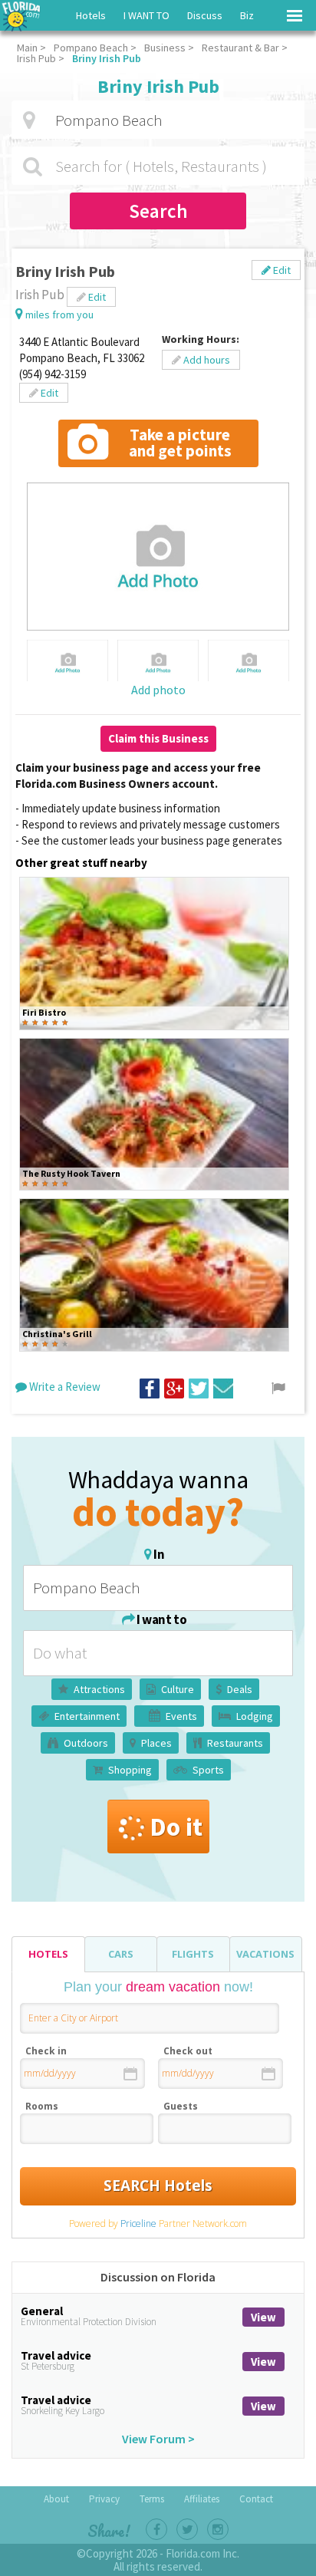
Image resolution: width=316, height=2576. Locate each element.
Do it (176, 1827)
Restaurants (235, 1743)
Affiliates (202, 2499)
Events (181, 1716)
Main (27, 48)
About (56, 2499)
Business (165, 48)
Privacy (104, 2499)
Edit (281, 270)
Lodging (255, 1716)
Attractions (99, 1689)
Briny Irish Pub (107, 58)
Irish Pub (36, 58)
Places (156, 1743)
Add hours (206, 360)
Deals (240, 1689)
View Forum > (158, 2439)
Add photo (158, 690)
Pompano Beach (91, 48)
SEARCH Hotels (158, 2186)
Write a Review (64, 1387)
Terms (152, 2499)
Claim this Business (158, 738)
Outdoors (86, 1743)
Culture (178, 1689)
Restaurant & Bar (240, 48)
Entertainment (87, 1716)
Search (158, 211)
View (263, 2317)
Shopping (130, 1770)
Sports (208, 1770)
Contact (256, 2499)
